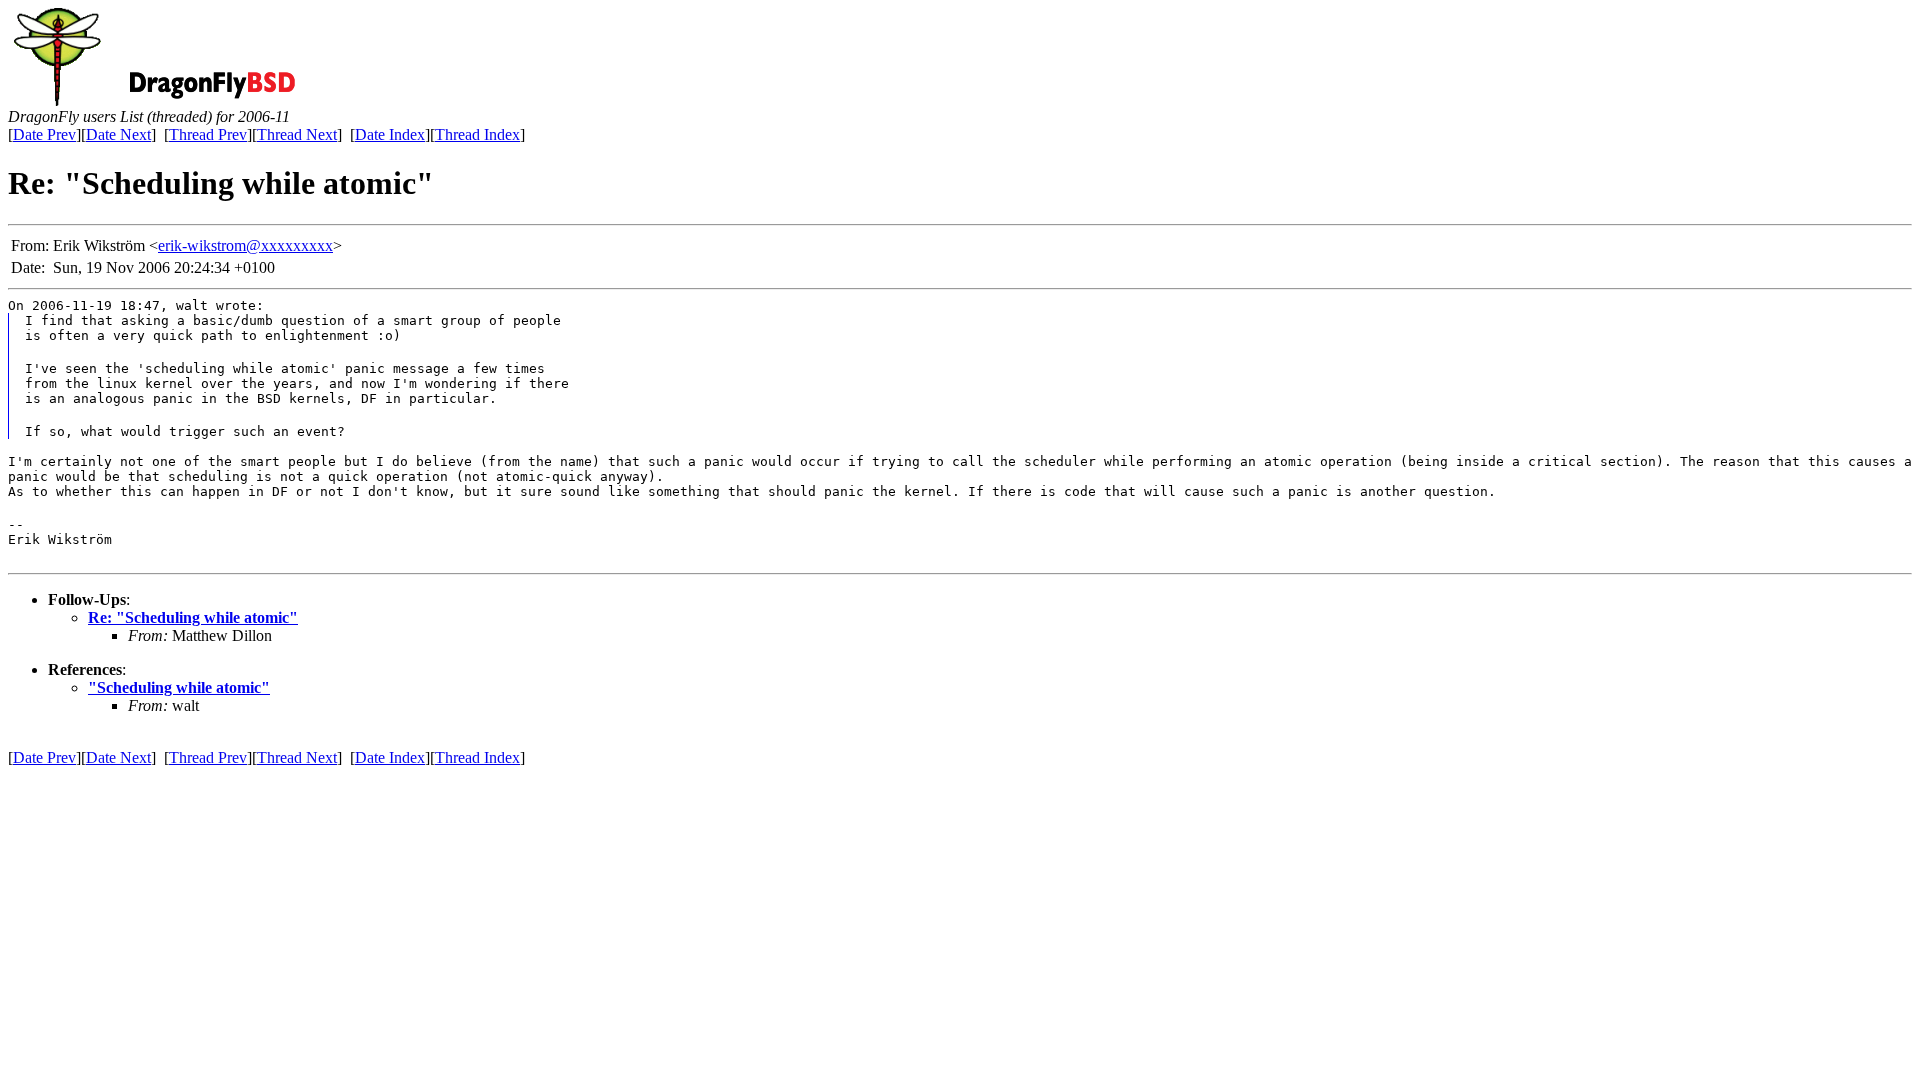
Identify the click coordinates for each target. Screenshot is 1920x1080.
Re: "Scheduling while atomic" (193, 617)
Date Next (118, 134)
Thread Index (477, 134)
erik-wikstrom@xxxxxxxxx (245, 245)
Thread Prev (208, 134)
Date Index (390, 134)
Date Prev (44, 134)
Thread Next (297, 134)
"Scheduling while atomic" (179, 687)
